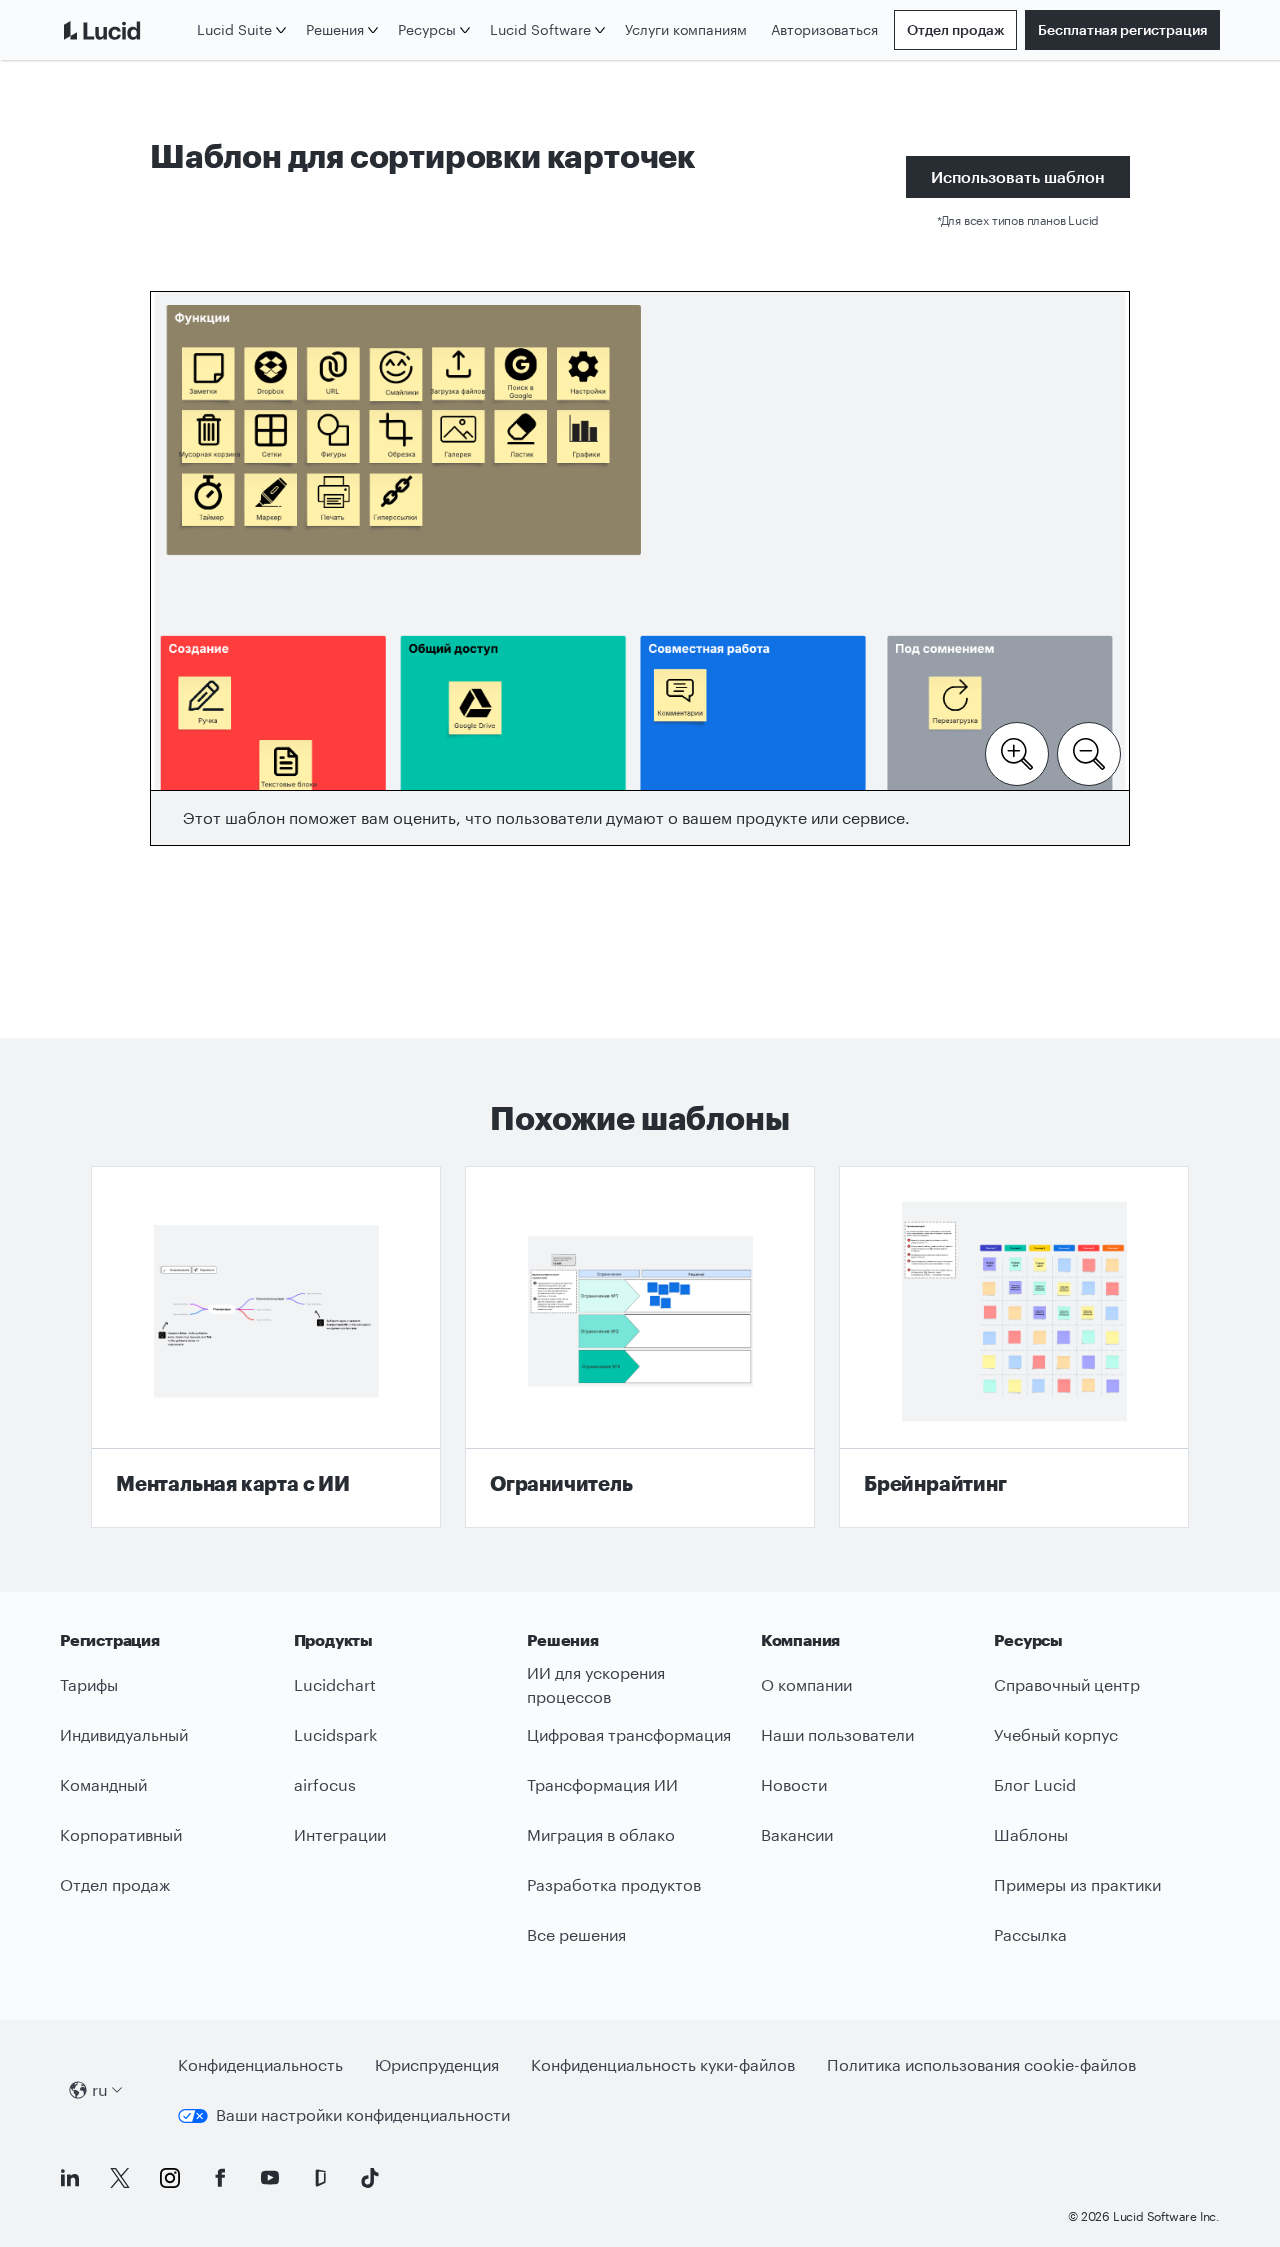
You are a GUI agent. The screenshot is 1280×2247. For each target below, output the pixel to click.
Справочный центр (1067, 1684)
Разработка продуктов (614, 1884)
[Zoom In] (1017, 752)
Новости (794, 1784)
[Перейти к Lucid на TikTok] (370, 2178)
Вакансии (797, 1834)
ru (100, 2089)
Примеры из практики (1077, 1884)
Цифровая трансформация (629, 1734)
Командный (103, 1784)
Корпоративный (121, 1834)
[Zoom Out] (1089, 752)
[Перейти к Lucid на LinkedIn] (70, 2178)
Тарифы (89, 1684)
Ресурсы (427, 29)
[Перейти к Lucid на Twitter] (120, 2178)
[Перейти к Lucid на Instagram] (170, 2178)
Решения (335, 29)
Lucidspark (335, 1734)
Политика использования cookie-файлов (981, 2064)
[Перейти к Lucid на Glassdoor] (320, 2178)
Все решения (576, 1934)
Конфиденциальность (260, 2064)
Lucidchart (335, 1684)
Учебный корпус (1056, 1734)
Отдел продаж (955, 29)
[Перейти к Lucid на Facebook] (220, 2178)
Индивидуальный (124, 1734)
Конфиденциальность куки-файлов (663, 2064)
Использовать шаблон (1018, 176)
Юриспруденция (437, 2064)
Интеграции (340, 1834)
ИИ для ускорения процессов (596, 1685)
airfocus (325, 1784)
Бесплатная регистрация (1122, 29)
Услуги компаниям (686, 29)
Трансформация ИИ (602, 1784)
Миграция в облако (601, 1834)
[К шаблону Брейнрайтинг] (1014, 1347)
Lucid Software (540, 29)
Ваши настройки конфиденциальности (363, 2114)
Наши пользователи (837, 1734)
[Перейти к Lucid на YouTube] (270, 2178)
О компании (806, 1684)
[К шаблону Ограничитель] (640, 1347)
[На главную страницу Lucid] (124, 30)
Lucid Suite (234, 29)
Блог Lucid (1035, 1784)
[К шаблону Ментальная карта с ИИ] (266, 1347)
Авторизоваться (824, 29)
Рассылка (1030, 1934)
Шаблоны (1031, 1834)
